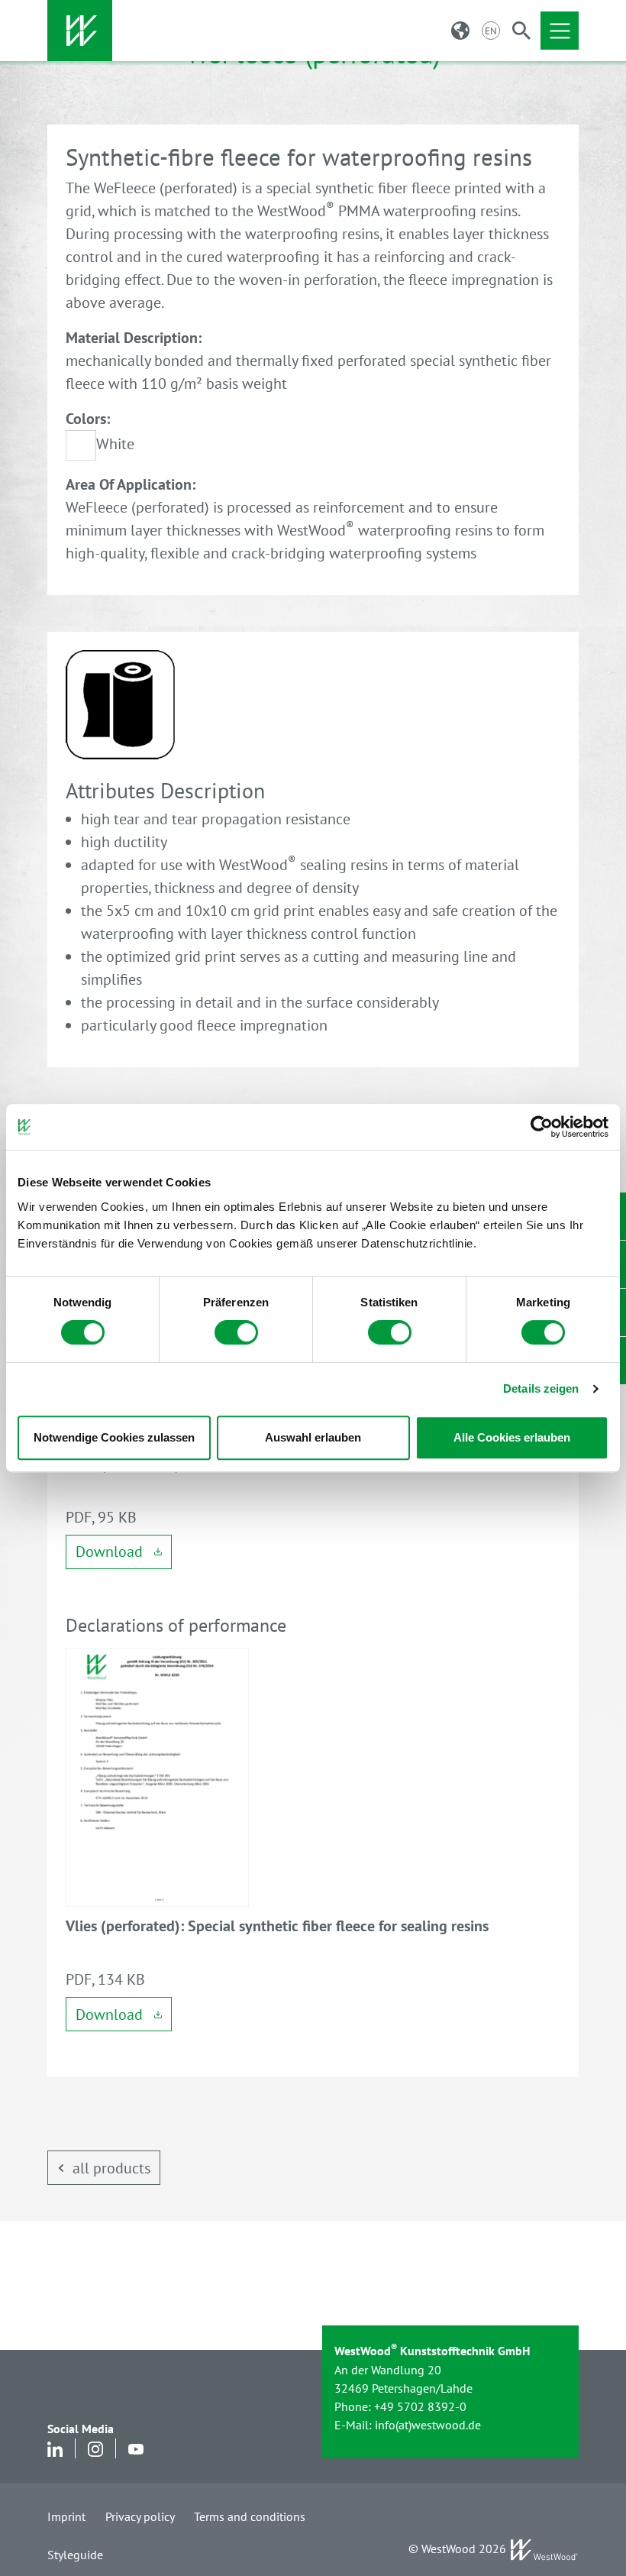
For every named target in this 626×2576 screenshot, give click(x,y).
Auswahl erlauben (313, 1437)
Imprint (66, 2516)
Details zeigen (541, 1388)
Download (111, 1552)
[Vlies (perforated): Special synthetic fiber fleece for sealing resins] (157, 1776)
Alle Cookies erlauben (512, 1437)
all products (111, 2168)
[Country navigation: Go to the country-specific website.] (460, 31)
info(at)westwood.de (428, 2425)
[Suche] (521, 31)
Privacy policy (140, 2516)
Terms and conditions (250, 2516)
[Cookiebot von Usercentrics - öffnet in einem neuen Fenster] (542, 1127)
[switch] (236, 1332)
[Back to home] (80, 31)
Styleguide (75, 2555)
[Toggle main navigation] (560, 31)
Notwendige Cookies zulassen (114, 1437)
